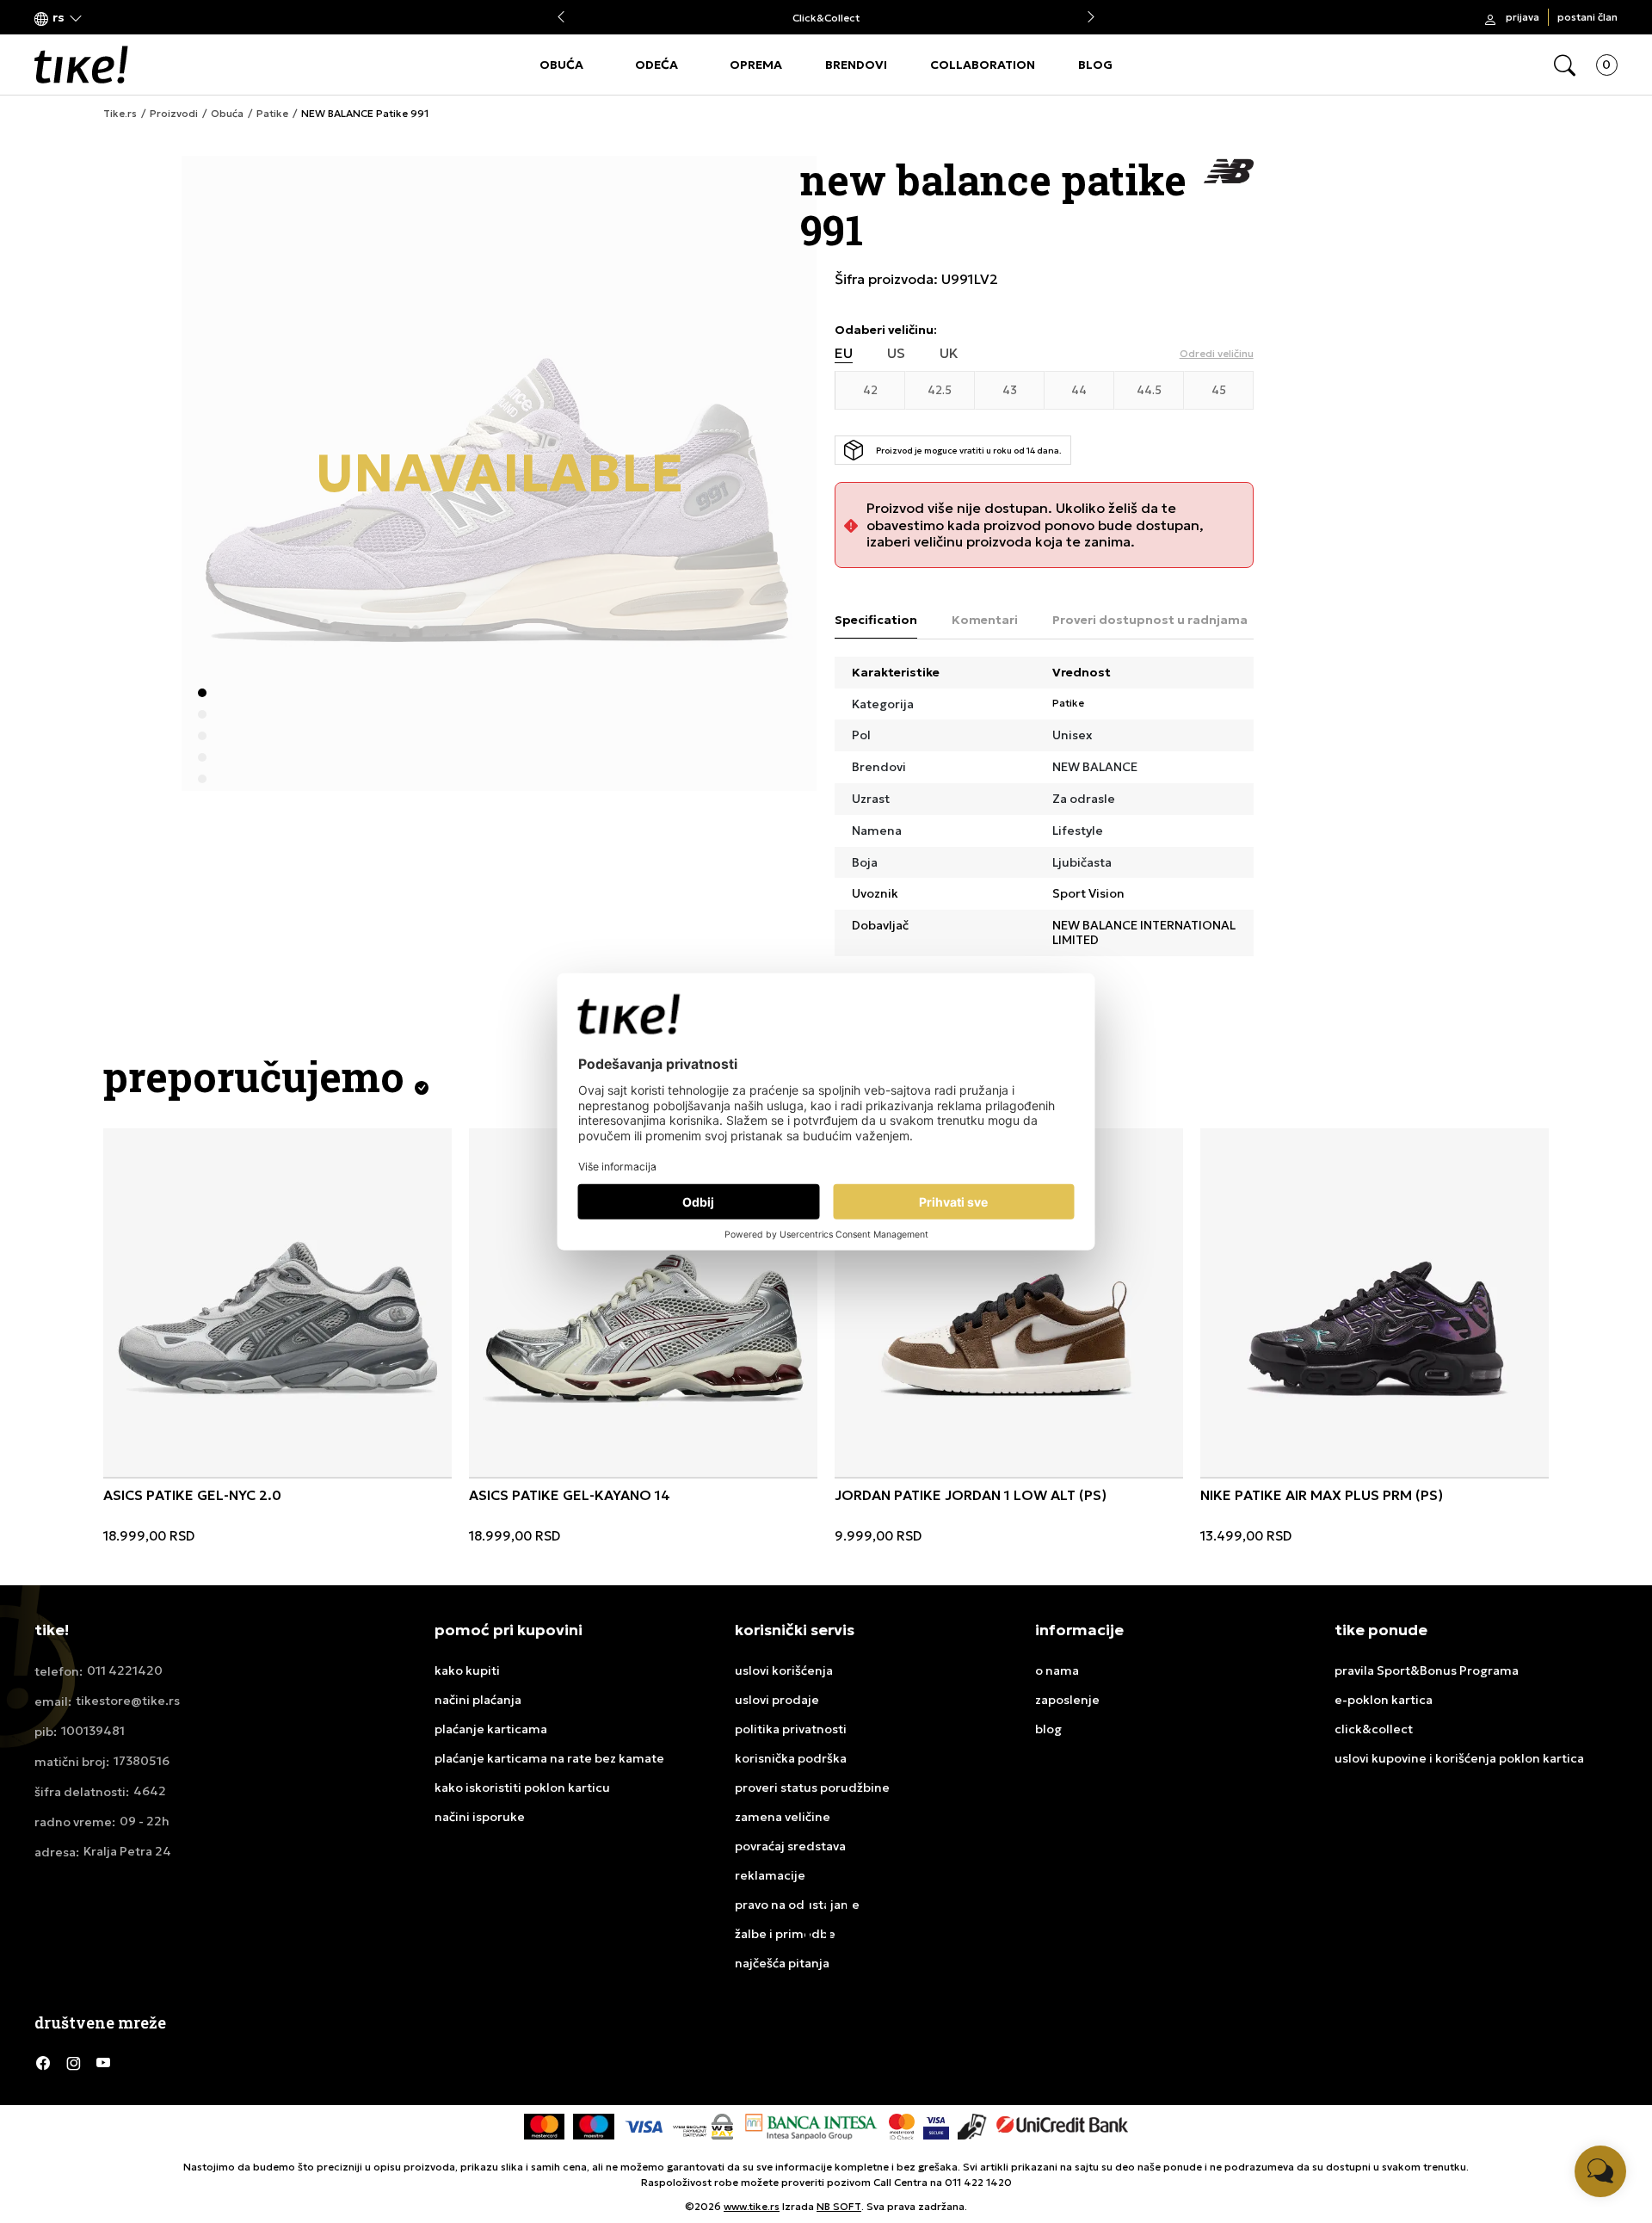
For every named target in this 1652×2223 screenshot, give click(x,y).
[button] (59, 18)
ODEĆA (656, 65)
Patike (272, 114)
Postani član (1587, 17)
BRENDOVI (856, 65)
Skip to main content (104, 19)
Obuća (227, 114)
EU (844, 353)
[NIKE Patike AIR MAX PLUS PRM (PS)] (1375, 1303)
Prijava (1523, 17)
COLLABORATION (983, 65)
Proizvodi (174, 114)
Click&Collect (826, 18)
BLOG (1095, 65)
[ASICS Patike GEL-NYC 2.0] (277, 1303)
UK (949, 353)
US (896, 353)
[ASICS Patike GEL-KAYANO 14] (643, 1303)
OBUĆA (561, 65)
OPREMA (756, 65)
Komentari (985, 620)
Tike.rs (120, 114)
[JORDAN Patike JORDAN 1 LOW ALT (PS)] (1009, 1303)
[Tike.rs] (81, 65)
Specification (876, 620)
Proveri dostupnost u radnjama (1150, 620)
